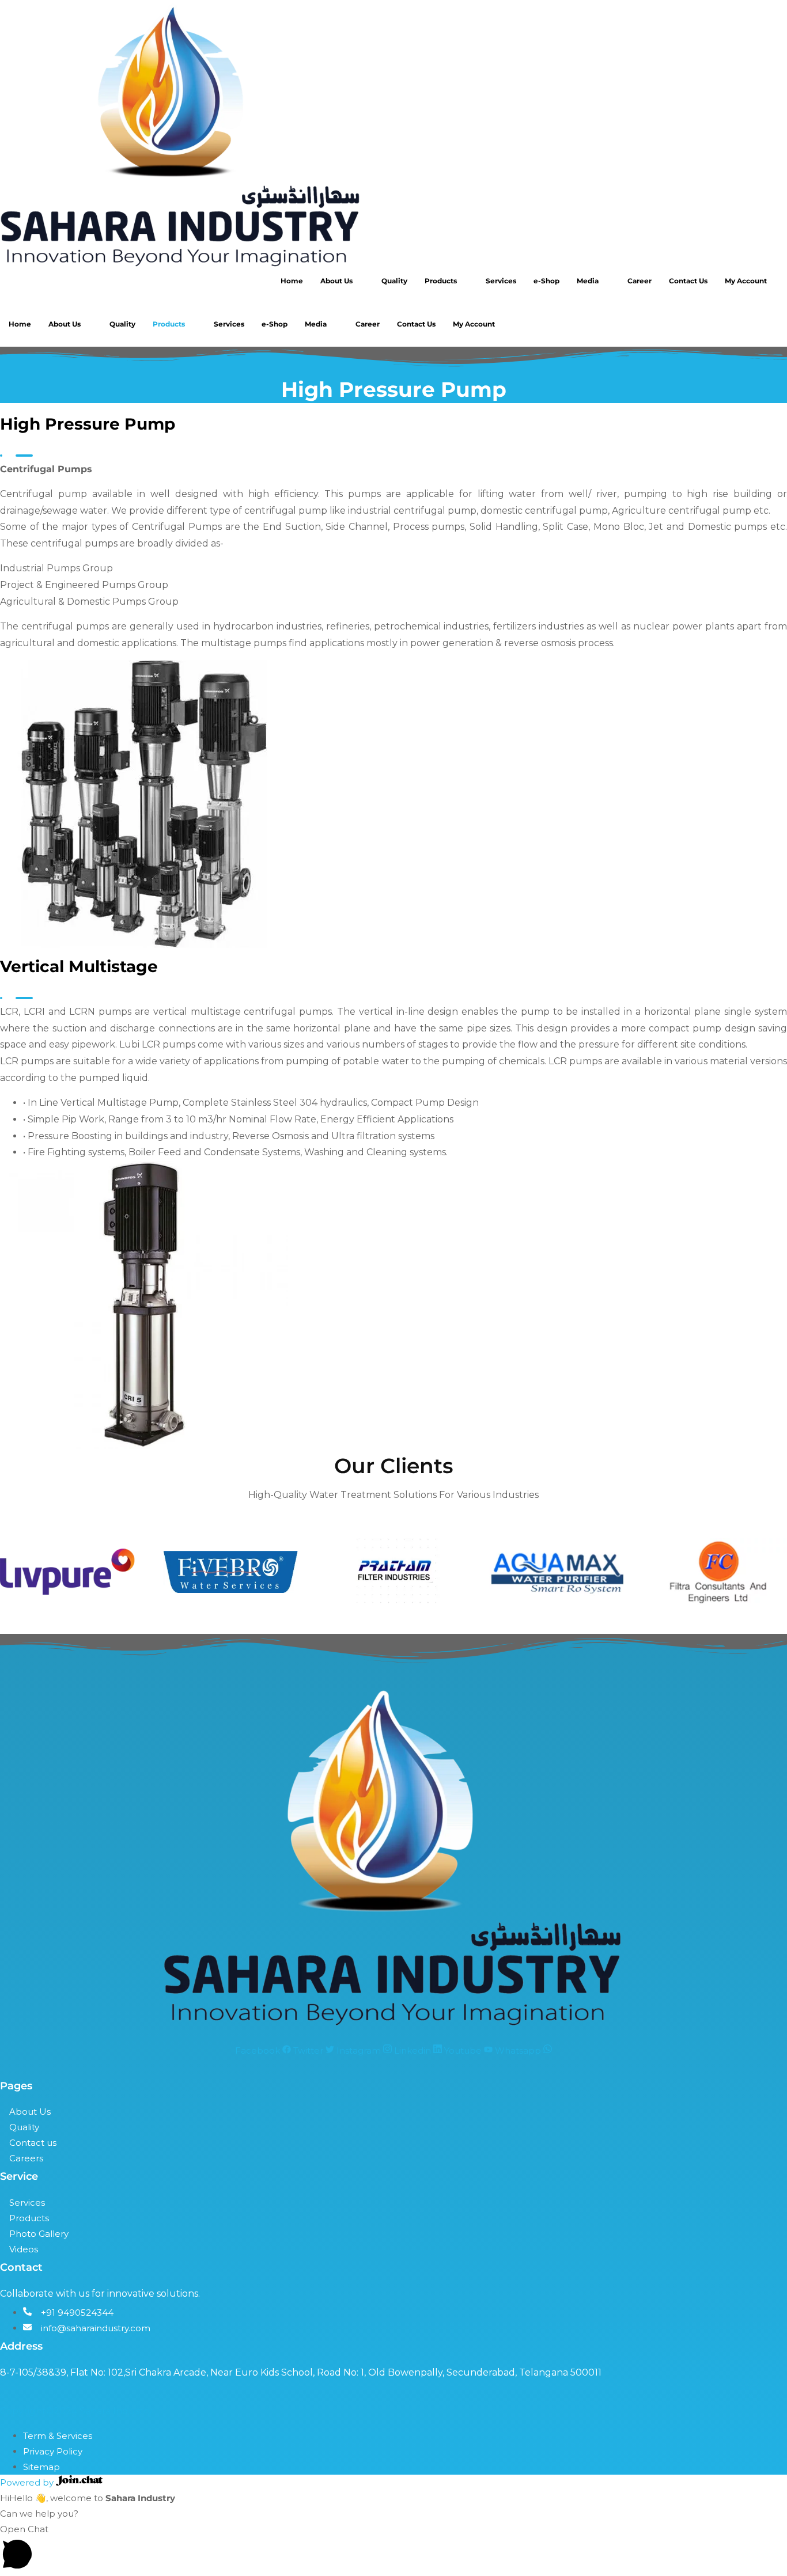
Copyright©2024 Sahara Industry (76, 2411)
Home (292, 281)
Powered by (28, 2482)
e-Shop (546, 281)
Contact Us (688, 281)
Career (640, 281)
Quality (394, 281)
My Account (746, 281)
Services (501, 281)
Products (441, 281)
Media (588, 281)
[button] (393, 2549)
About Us (336, 281)
